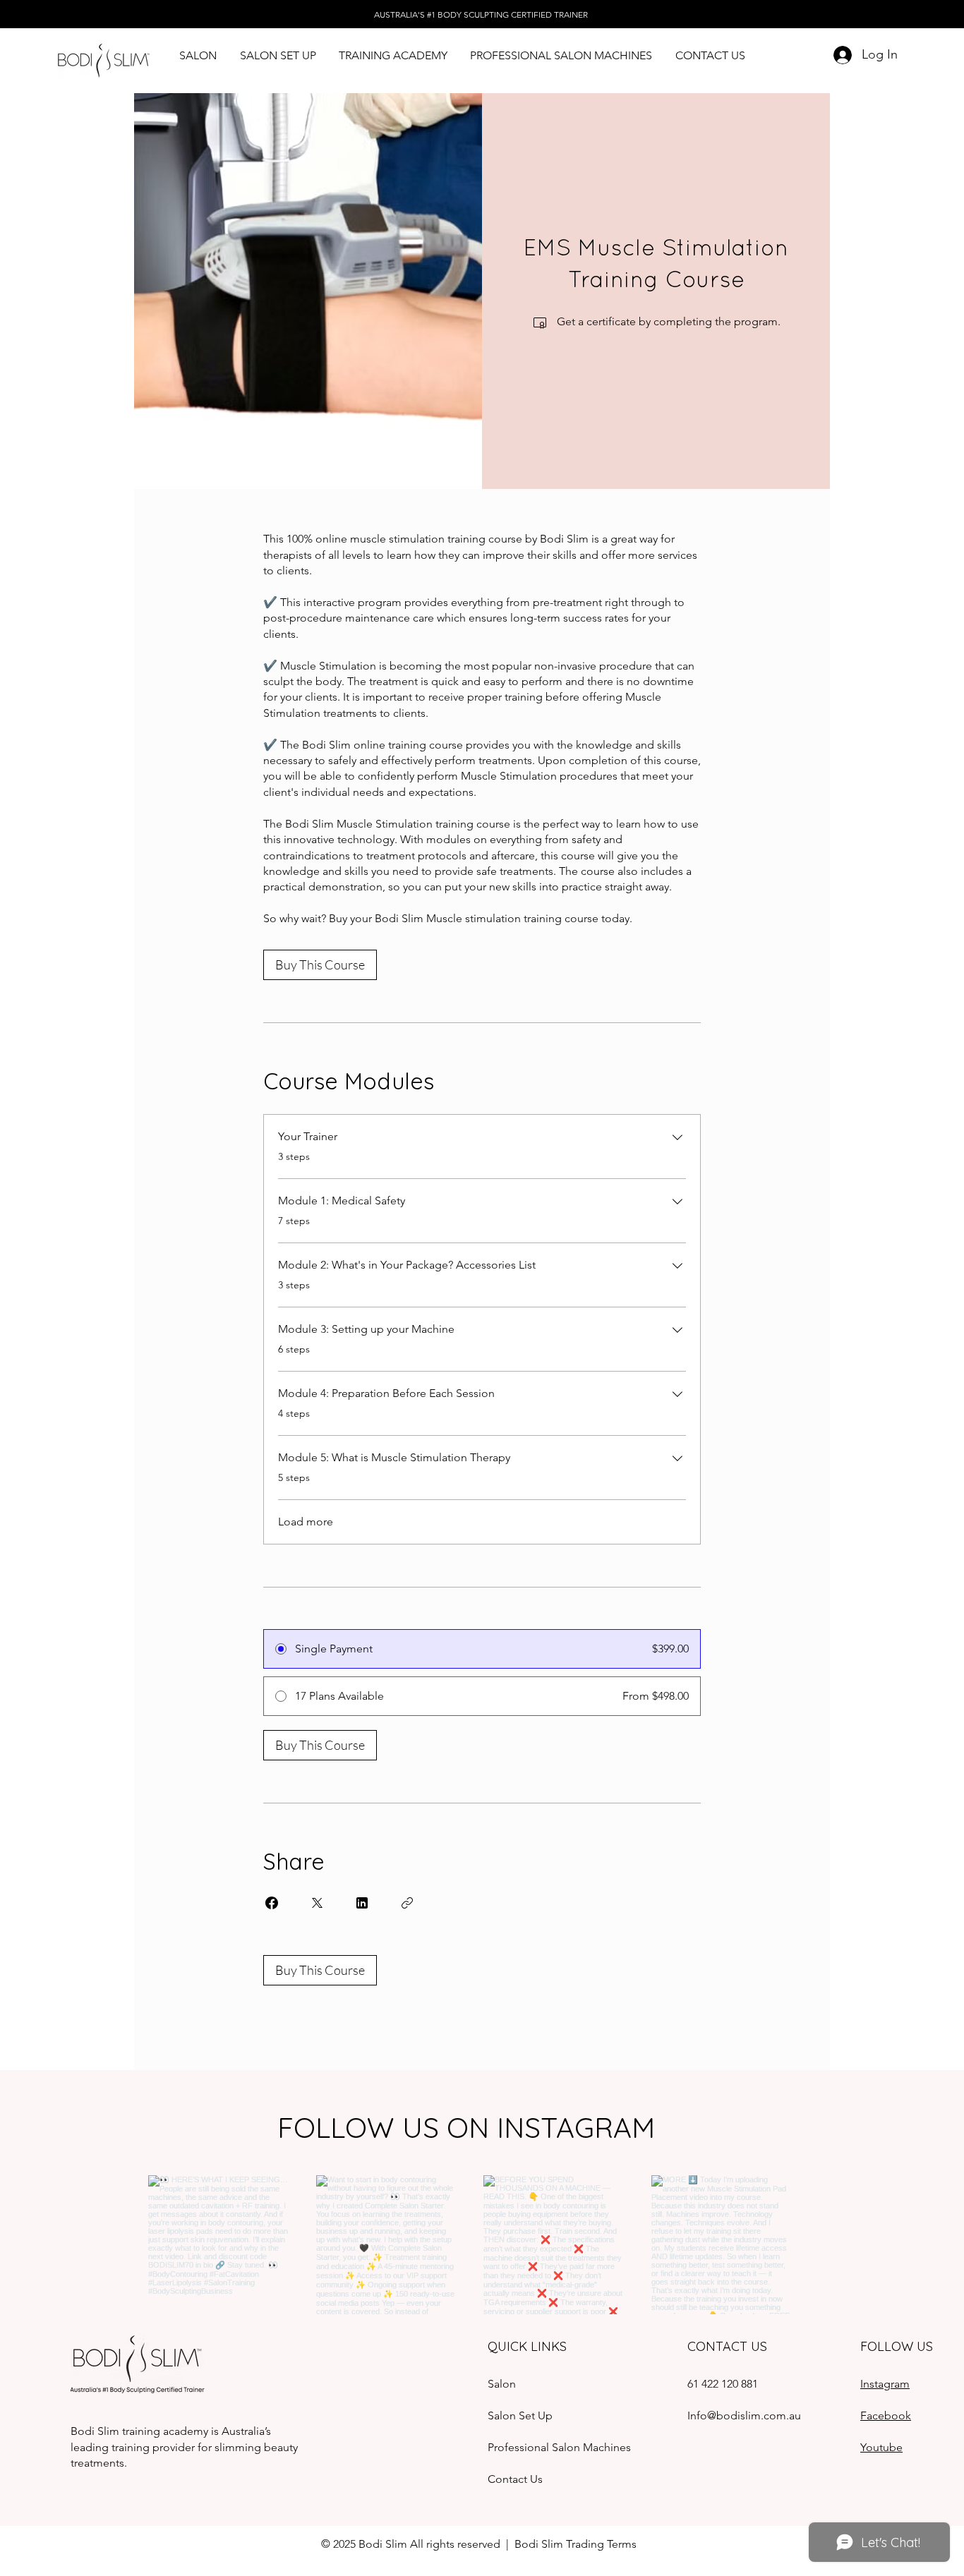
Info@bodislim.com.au (744, 2415)
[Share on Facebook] (272, 1903)
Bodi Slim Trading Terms (577, 2544)
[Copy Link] (407, 1903)
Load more (306, 1522)
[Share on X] (317, 1903)
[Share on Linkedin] (362, 1903)
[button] (277, 55)
